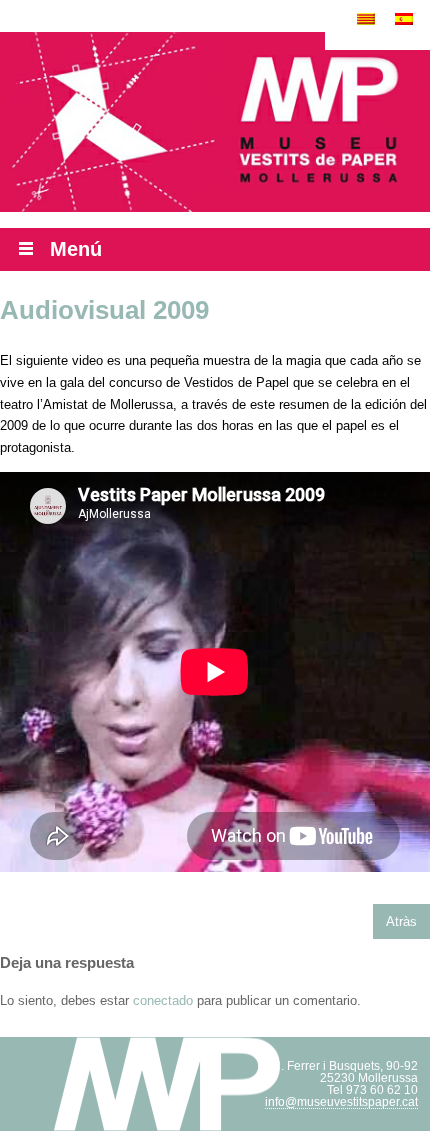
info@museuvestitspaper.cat (341, 1102)
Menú (76, 249)
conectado (163, 1000)
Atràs (401, 921)
